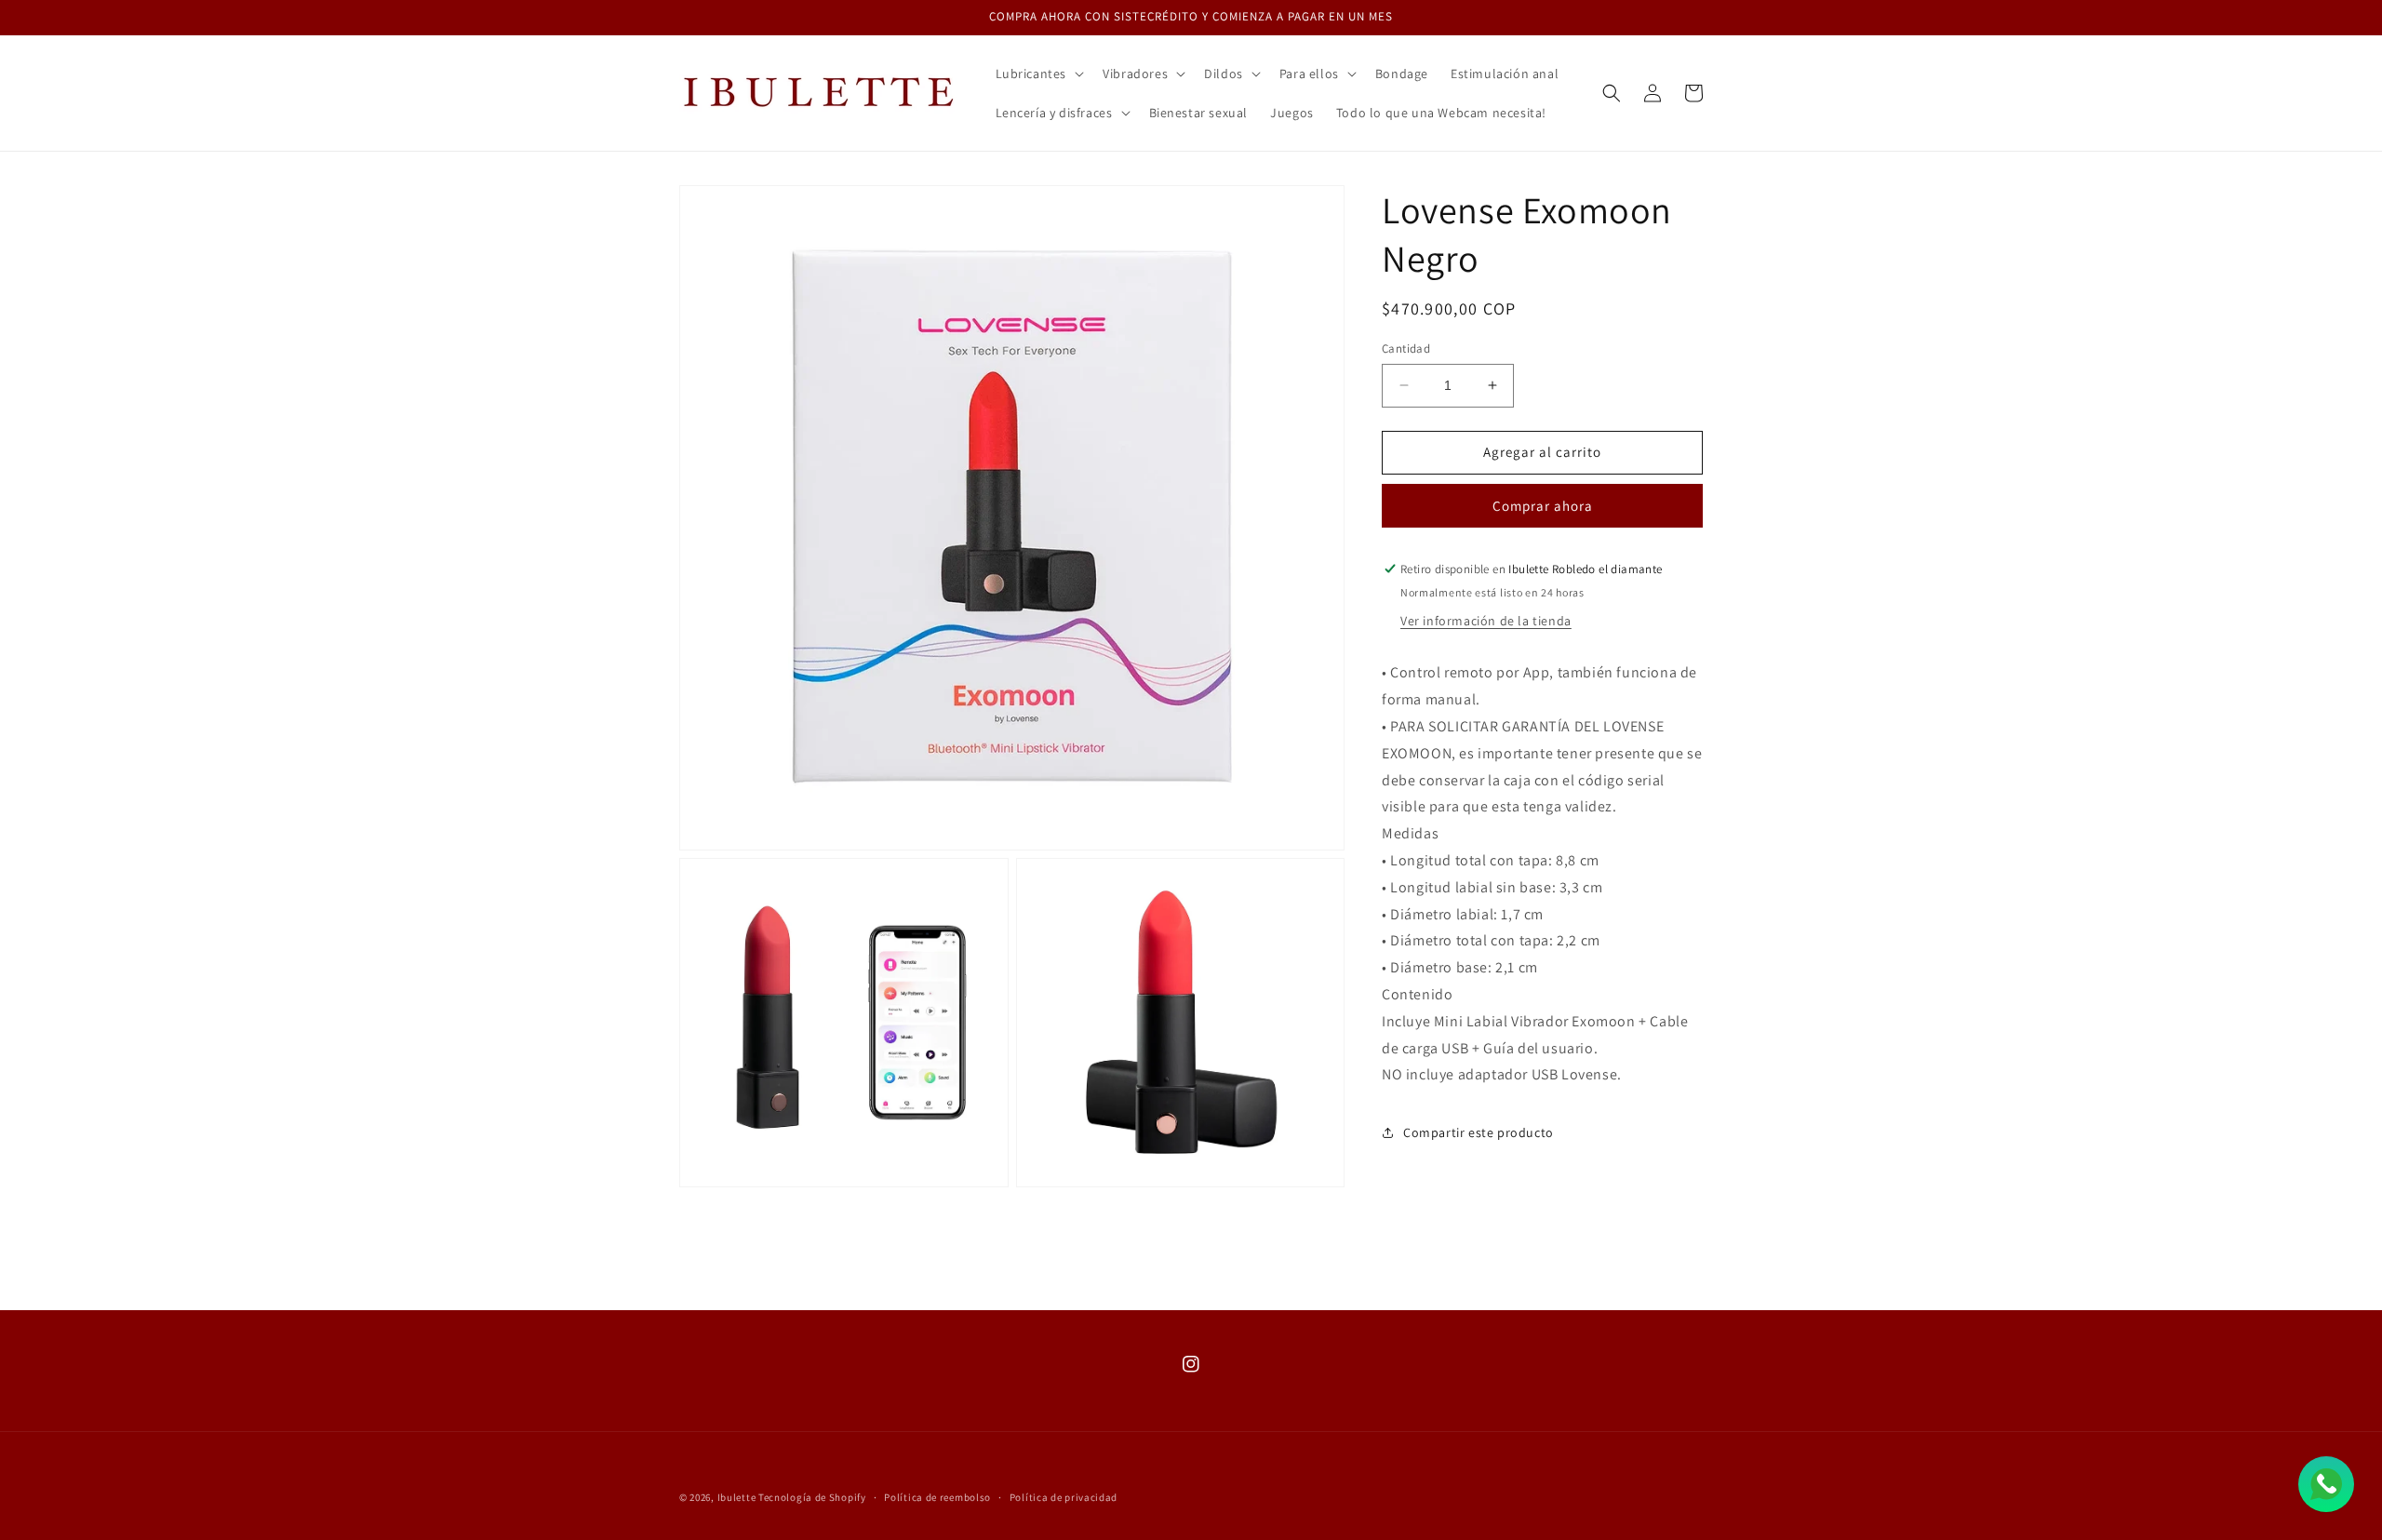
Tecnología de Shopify (812, 1497)
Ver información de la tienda (1486, 622)
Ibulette (737, 1497)
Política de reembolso (937, 1497)
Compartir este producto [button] (1479, 1132)
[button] (1038, 74)
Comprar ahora (1543, 506)
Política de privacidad (1064, 1497)
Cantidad (1406, 348)
